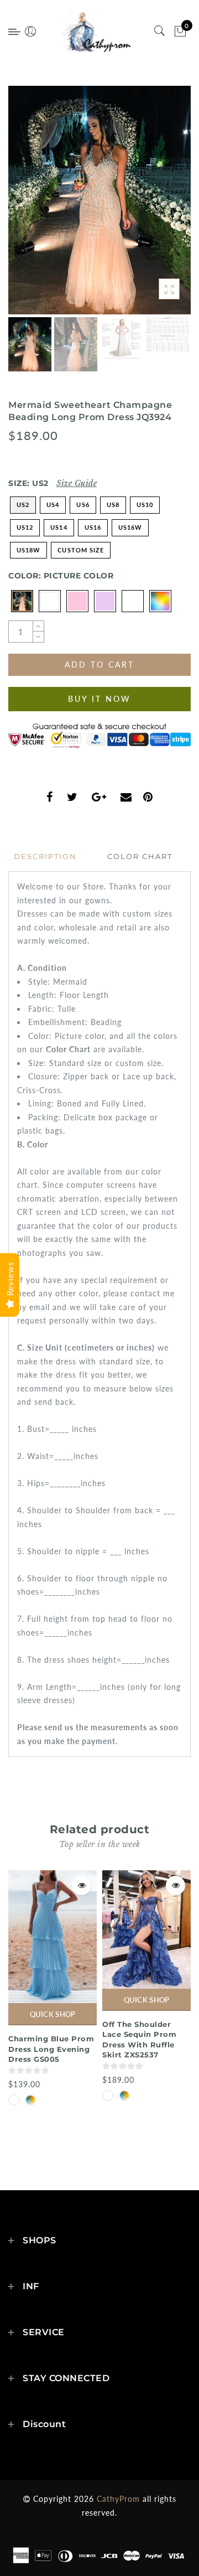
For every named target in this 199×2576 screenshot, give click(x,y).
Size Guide (77, 483)
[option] (99, 200)
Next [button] (156, 206)
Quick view (82, 1886)
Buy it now (99, 699)
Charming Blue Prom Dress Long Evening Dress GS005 (51, 2049)
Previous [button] (28, 207)
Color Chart (140, 856)
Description (45, 856)
